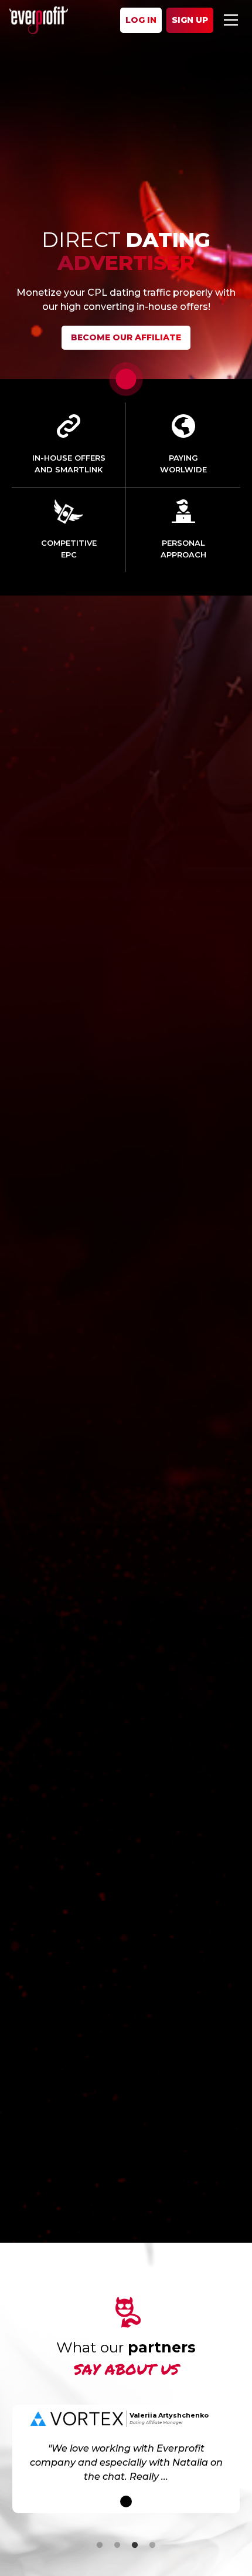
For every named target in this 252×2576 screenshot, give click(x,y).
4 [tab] (152, 2545)
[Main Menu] (231, 20)
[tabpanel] (126, 2459)
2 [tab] (117, 2545)
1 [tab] (100, 2545)
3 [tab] (135, 2545)
